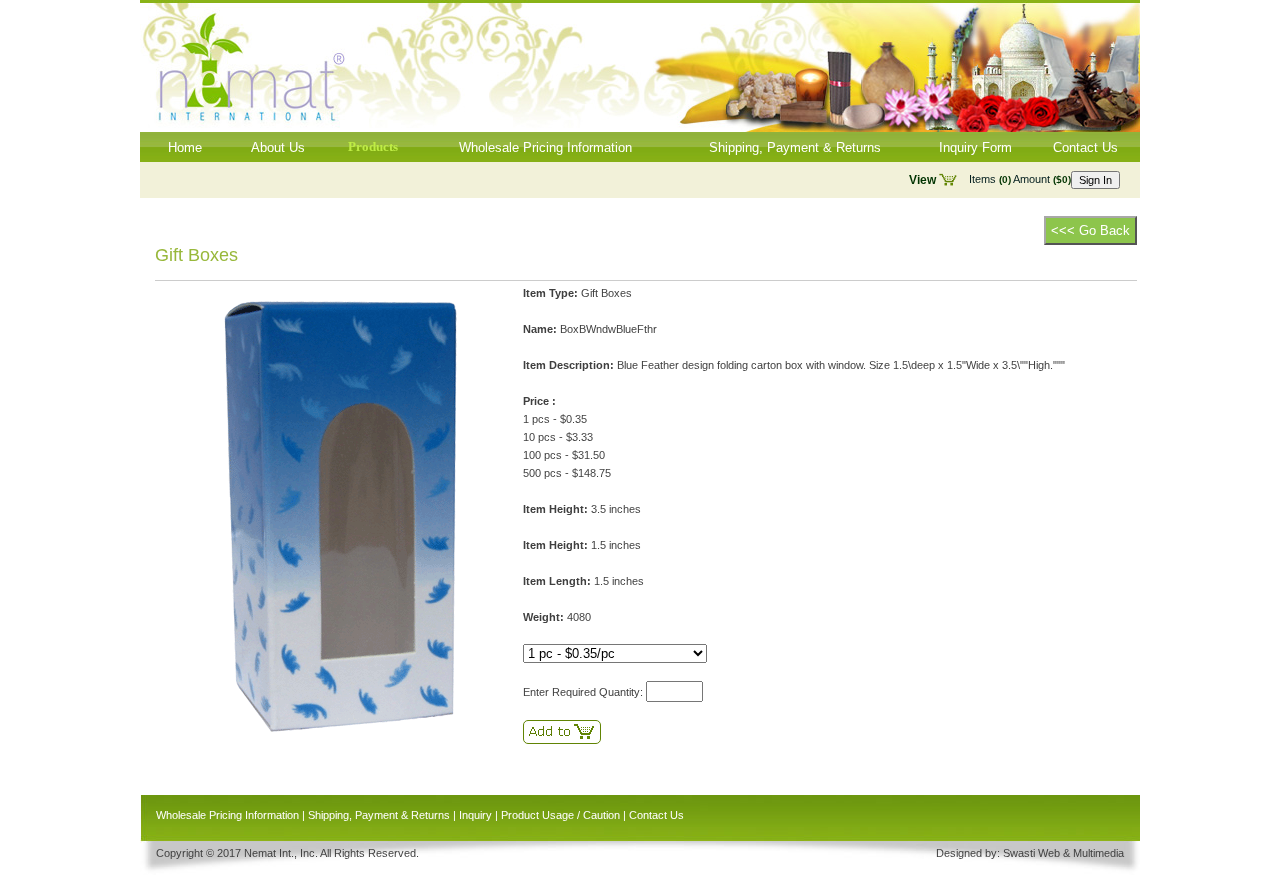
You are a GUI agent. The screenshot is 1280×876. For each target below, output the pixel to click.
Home (185, 147)
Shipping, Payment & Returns (795, 147)
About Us (278, 147)
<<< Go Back (1090, 230)
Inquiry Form (975, 147)
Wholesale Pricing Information (545, 147)
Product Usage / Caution (560, 815)
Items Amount (1020, 179)
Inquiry (475, 815)
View (922, 180)
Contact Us (1085, 147)
